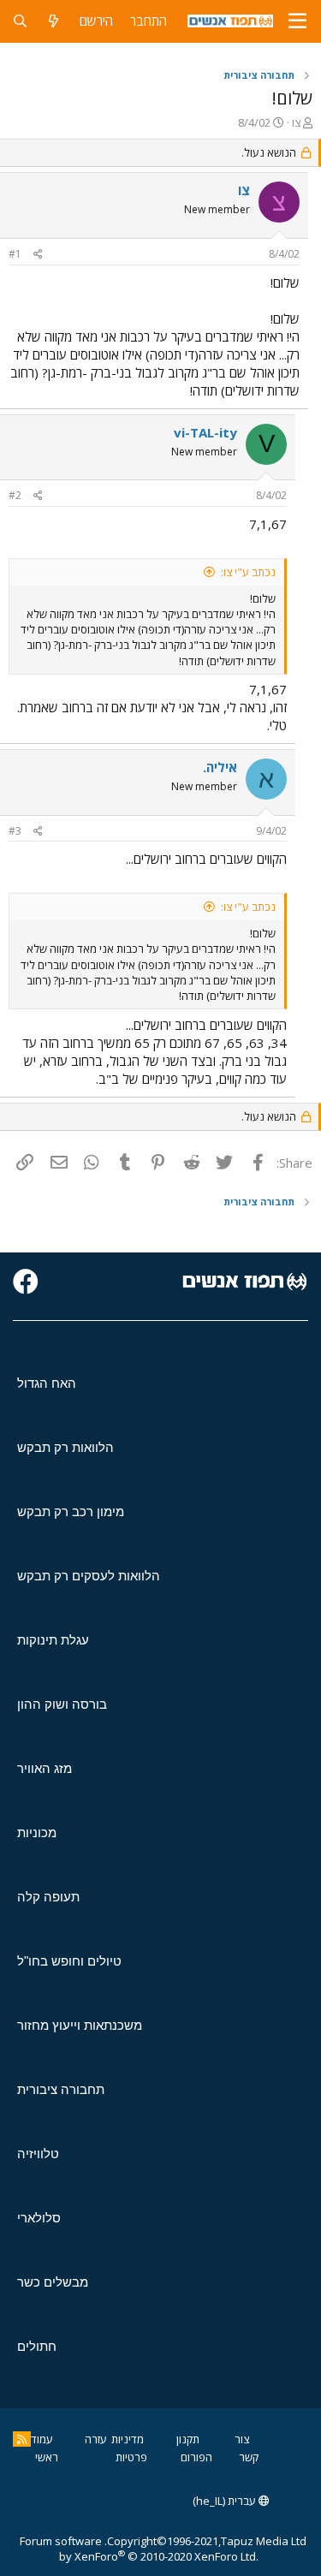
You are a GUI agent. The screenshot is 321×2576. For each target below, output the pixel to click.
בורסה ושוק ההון (62, 1704)
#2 (15, 495)
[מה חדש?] (53, 21)
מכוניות (37, 1832)
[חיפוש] (20, 21)
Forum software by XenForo (139, 2549)
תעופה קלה (48, 1897)
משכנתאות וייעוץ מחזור (80, 2025)
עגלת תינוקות (53, 1640)
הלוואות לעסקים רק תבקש (89, 1576)
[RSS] (22, 2439)
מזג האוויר (45, 1768)
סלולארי (39, 2218)
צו (296, 122)
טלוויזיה (38, 2154)
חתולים (37, 2346)
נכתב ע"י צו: (248, 572)
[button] (297, 21)
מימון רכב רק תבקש (71, 1511)
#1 (15, 254)
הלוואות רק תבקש (65, 1447)
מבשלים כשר (53, 2282)
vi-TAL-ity (205, 432)
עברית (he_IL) (226, 2501)
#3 (15, 831)
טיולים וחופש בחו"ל (69, 1961)
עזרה (96, 2439)
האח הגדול (47, 1383)
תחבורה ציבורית (61, 2089)
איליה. (220, 767)
